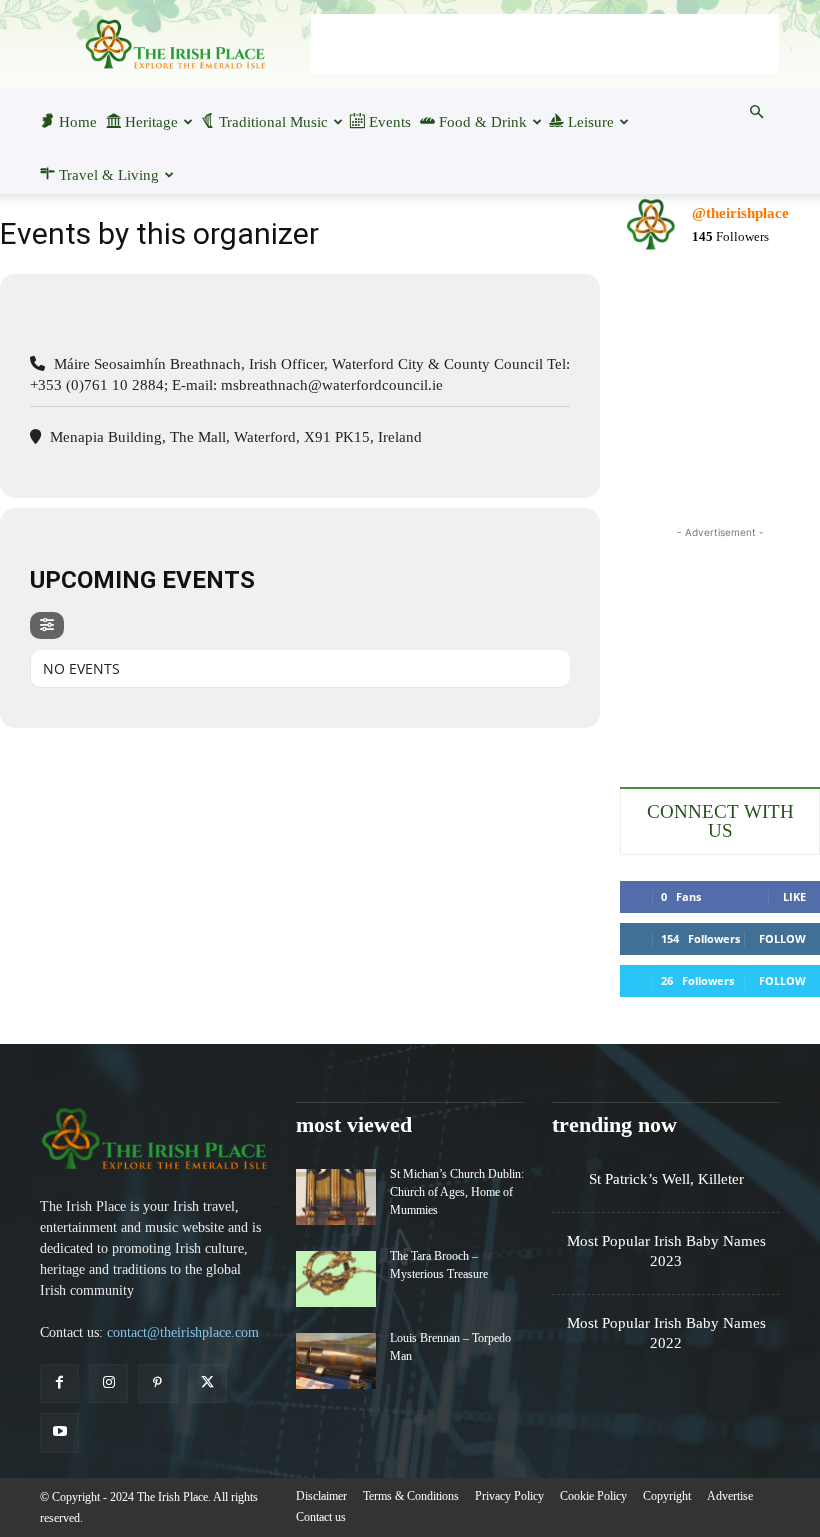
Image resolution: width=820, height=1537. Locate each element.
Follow (782, 938)
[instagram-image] (652, 302)
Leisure (591, 122)
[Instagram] (108, 1383)
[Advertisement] (545, 44)
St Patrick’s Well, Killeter (666, 1179)
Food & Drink (483, 122)
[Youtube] (59, 1432)
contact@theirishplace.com (183, 1332)
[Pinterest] (157, 1383)
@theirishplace (740, 213)
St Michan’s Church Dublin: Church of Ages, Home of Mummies (457, 1192)
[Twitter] (207, 1383)
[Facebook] (59, 1383)
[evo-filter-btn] (47, 625)
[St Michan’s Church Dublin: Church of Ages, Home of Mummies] (336, 1197)
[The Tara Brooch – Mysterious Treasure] (336, 1279)
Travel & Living (109, 175)
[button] (756, 112)
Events (390, 122)
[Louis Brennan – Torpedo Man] (336, 1361)
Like (794, 896)
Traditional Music (273, 122)
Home (78, 122)
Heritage (151, 122)
